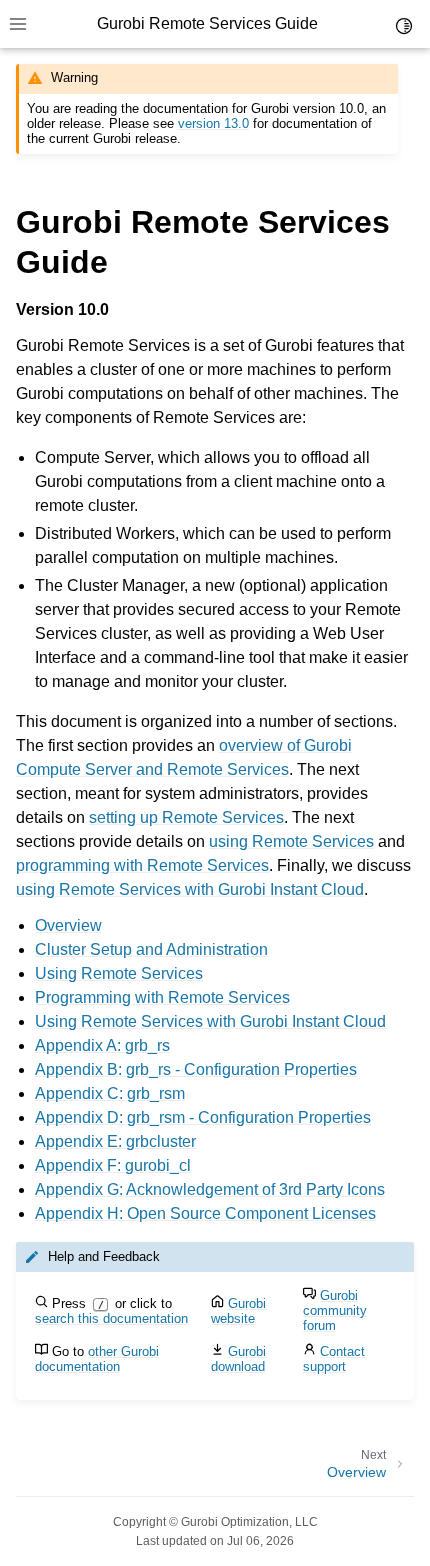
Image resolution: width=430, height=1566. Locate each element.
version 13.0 (213, 123)
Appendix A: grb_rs (102, 1045)
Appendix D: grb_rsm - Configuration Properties (203, 1117)
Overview (68, 925)
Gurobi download (238, 1359)
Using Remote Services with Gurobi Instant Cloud (210, 1021)
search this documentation (111, 1318)
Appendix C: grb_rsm (110, 1093)
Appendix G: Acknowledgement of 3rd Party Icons (210, 1189)
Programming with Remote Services (162, 997)
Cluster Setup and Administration (151, 949)
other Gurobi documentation (97, 1359)
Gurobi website (238, 1311)
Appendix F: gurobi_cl (113, 1165)
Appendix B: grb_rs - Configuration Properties (196, 1069)
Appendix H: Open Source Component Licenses (205, 1213)
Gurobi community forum (335, 1310)
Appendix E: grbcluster (115, 1141)
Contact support (334, 1359)
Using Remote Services (119, 973)
